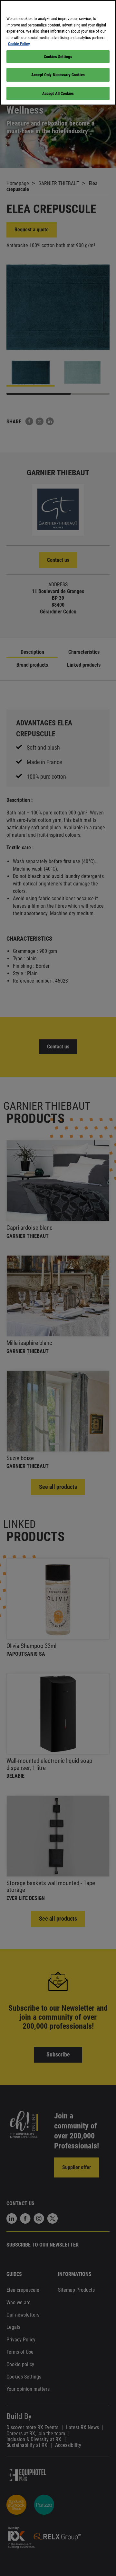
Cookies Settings (58, 57)
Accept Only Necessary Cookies (58, 75)
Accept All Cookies (58, 93)
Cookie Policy (19, 44)
